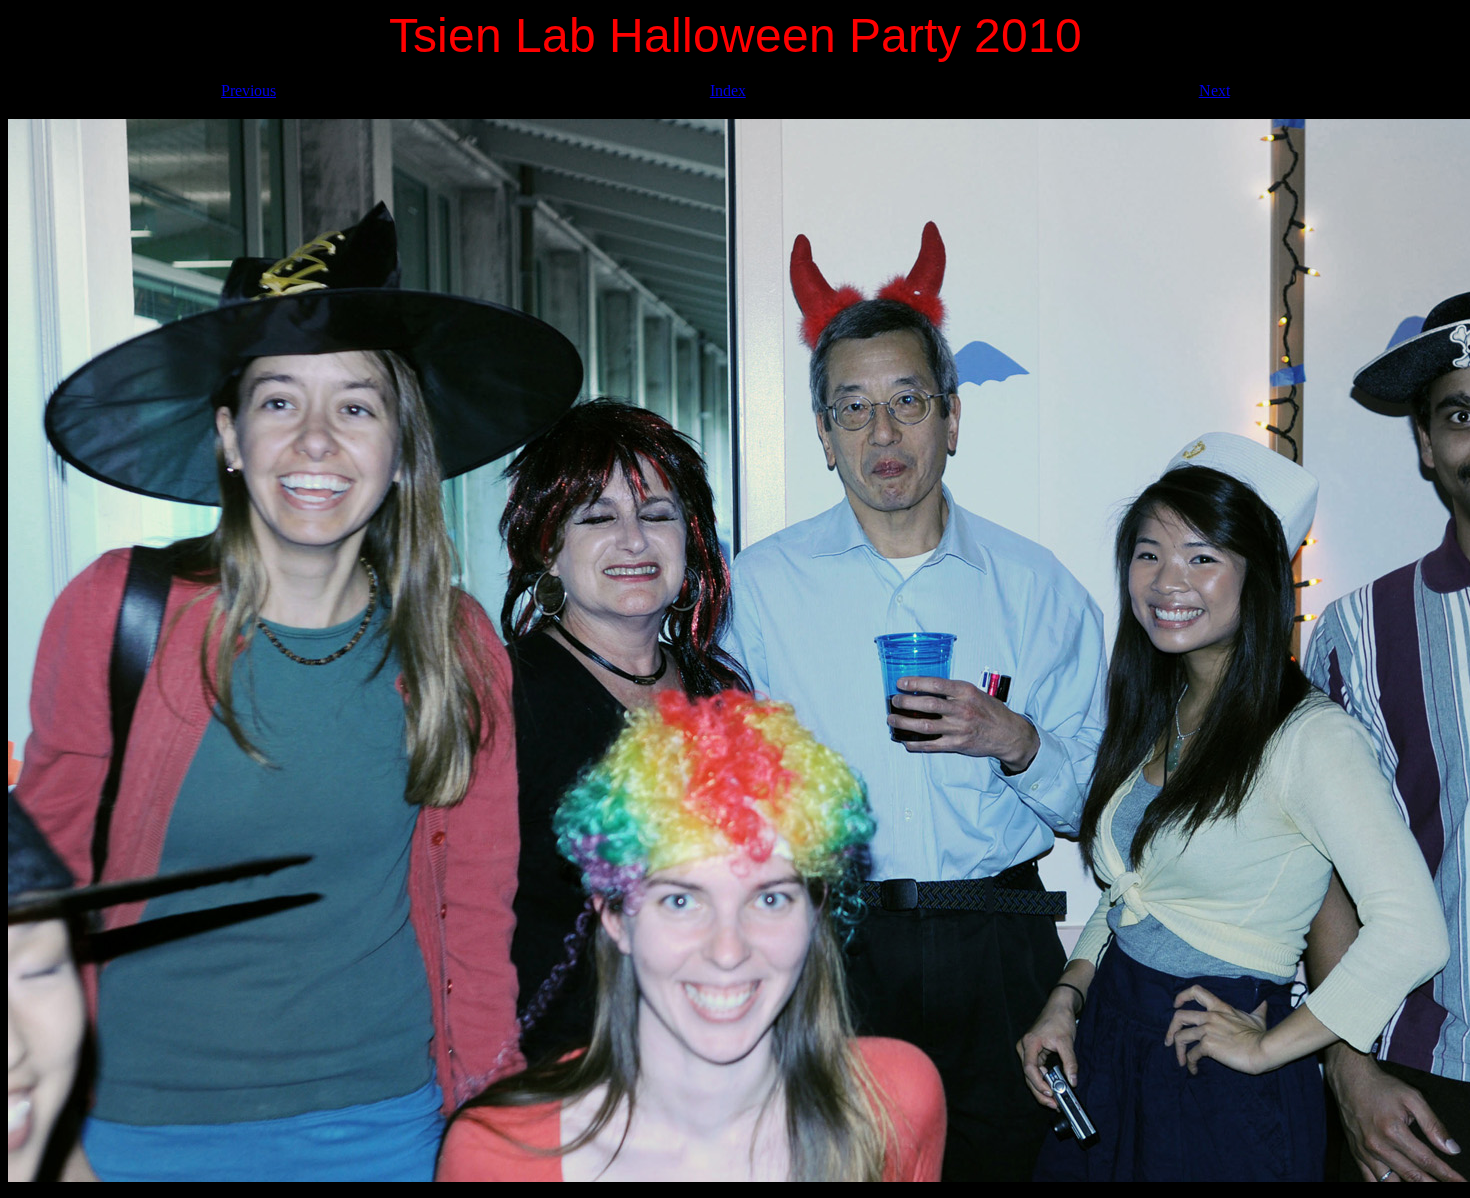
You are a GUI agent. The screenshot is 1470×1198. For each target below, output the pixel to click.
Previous (248, 90)
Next (1214, 90)
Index (728, 90)
